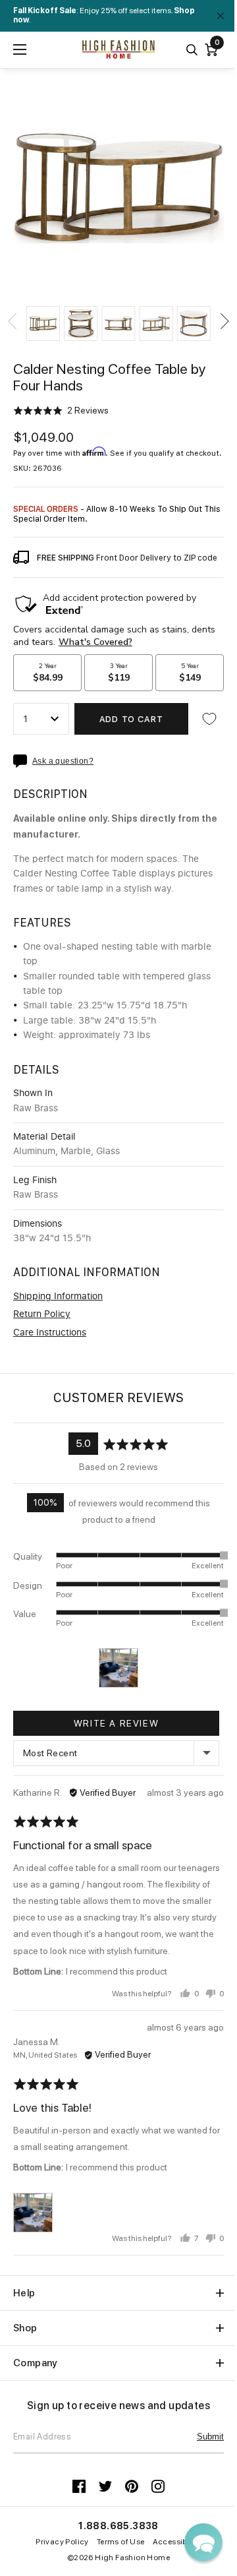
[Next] (224, 321)
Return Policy (42, 1314)
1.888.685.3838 (118, 2526)
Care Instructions (50, 1333)
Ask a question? (63, 761)
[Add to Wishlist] (209, 719)
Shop (25, 2328)
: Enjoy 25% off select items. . (104, 15)
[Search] (192, 50)
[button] (43, 323)
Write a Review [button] (116, 1723)
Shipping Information (58, 1297)
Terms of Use (121, 2542)
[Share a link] (23, 761)
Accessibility (177, 2542)
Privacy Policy (62, 2542)
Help (24, 2293)
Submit (210, 2437)
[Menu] (20, 49)
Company (36, 2363)
